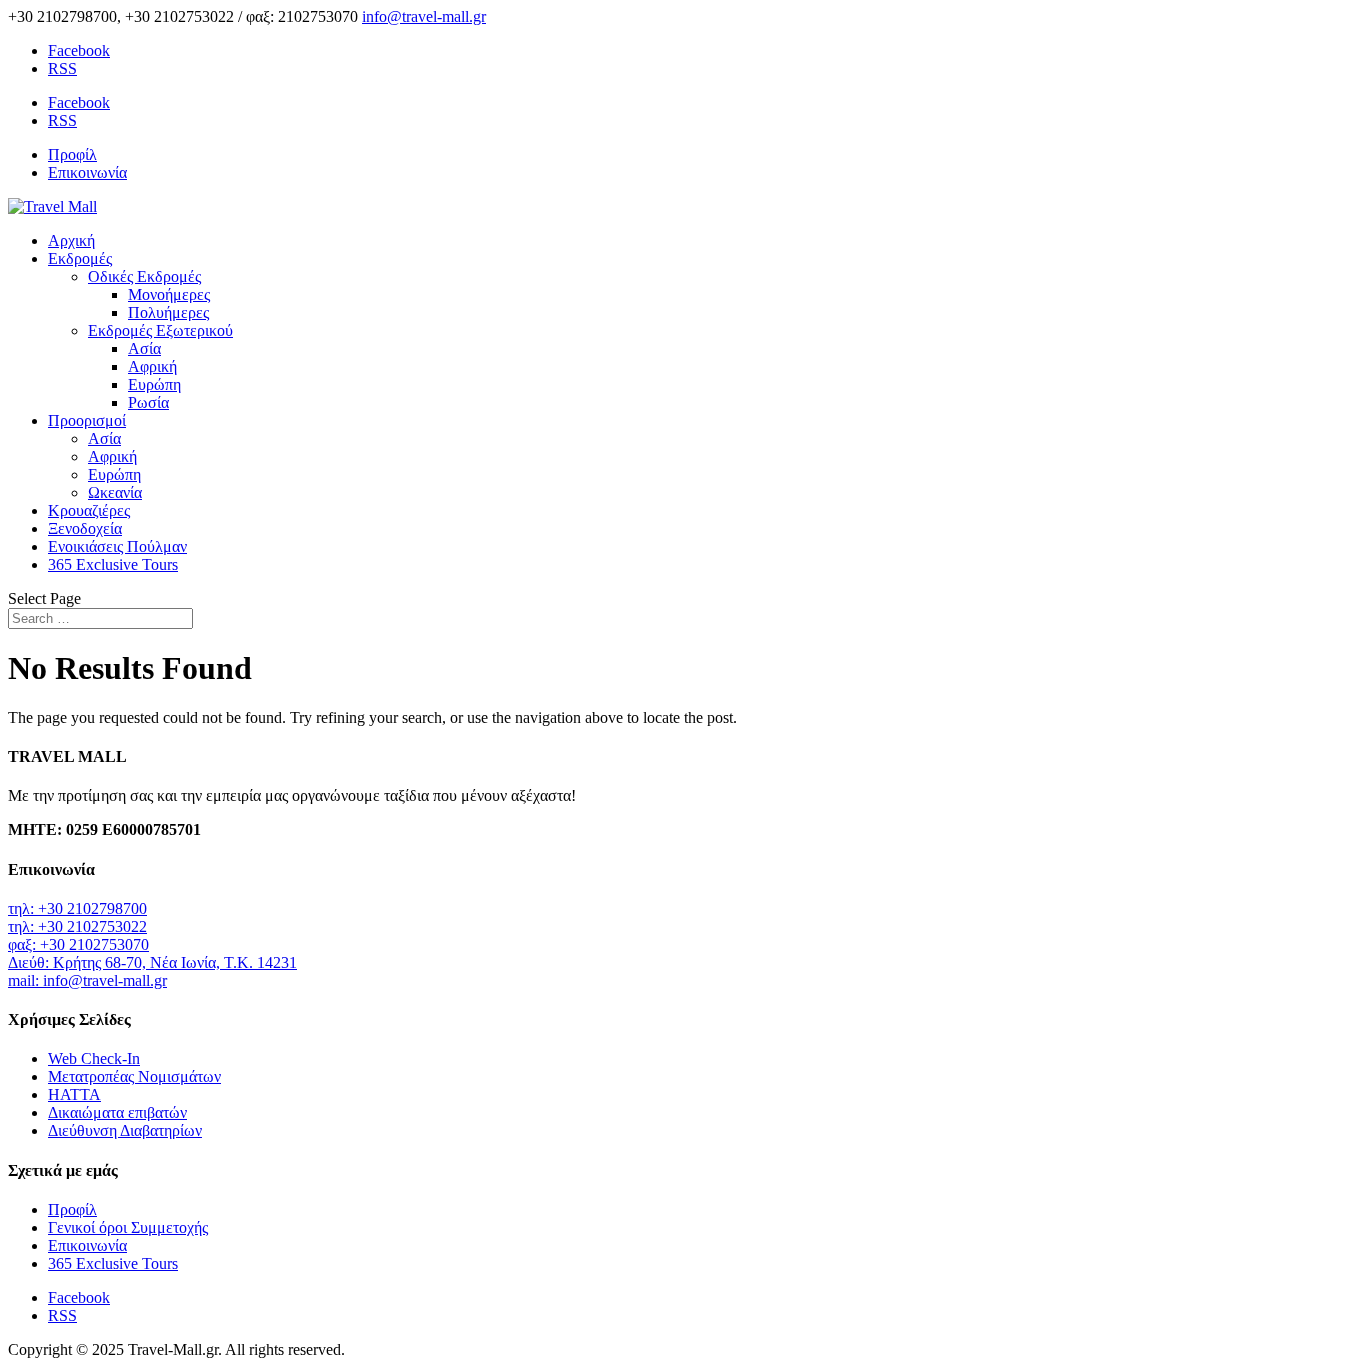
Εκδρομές (80, 258)
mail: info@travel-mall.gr (87, 980)
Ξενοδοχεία (85, 528)
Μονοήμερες (169, 294)
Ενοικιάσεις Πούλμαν (117, 546)
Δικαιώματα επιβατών (117, 1112)
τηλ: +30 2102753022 (77, 926)
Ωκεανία (115, 492)
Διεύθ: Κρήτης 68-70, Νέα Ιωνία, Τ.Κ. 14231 (152, 962)
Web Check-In (94, 1058)
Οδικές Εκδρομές (144, 276)
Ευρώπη (154, 384)
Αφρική (152, 366)
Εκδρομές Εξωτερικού (160, 330)
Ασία (144, 348)
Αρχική (71, 240)
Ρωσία (148, 402)
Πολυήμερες (168, 312)
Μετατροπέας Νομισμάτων (134, 1076)
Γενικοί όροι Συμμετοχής (128, 1227)
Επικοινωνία (87, 172)
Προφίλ (72, 154)
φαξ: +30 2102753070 (78, 944)
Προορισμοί (87, 420)
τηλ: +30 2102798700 (77, 908)
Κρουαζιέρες (89, 510)
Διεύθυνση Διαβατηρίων (125, 1130)
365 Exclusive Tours (113, 564)
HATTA (74, 1094)
